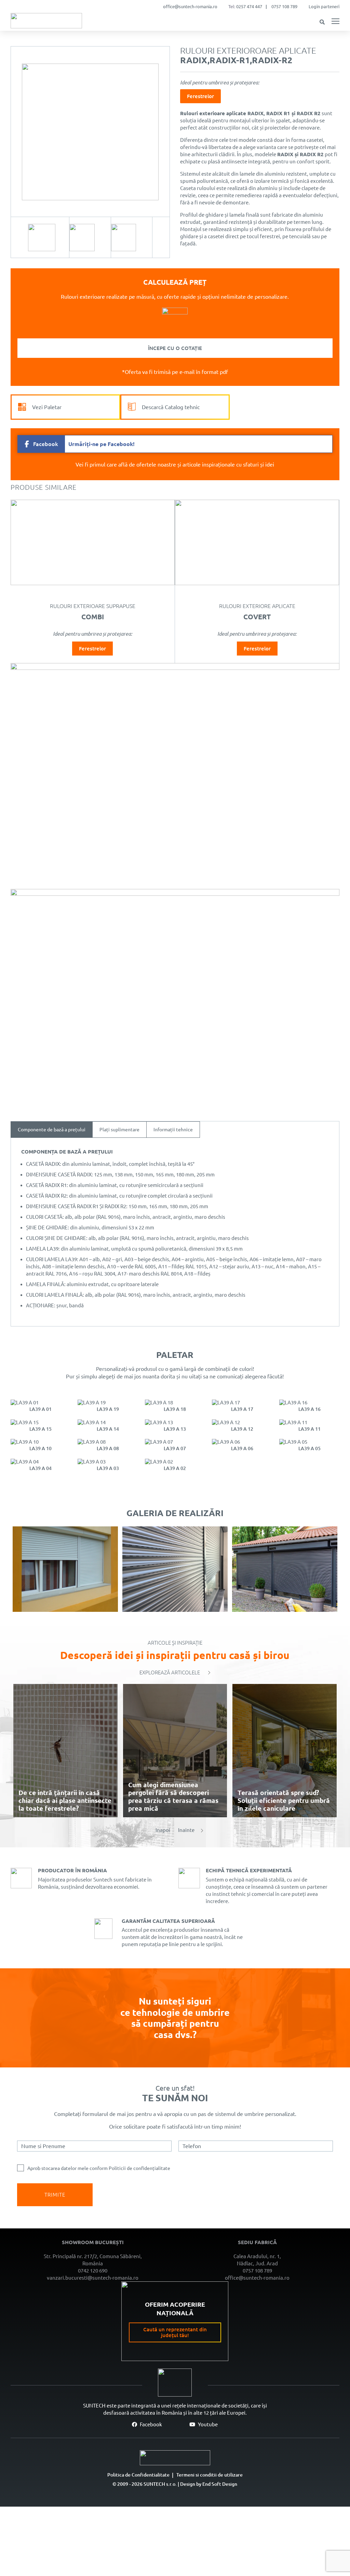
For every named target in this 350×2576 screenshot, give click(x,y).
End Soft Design (220, 2484)
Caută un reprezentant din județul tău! (175, 2333)
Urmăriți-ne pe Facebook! (84, 444)
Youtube (207, 2424)
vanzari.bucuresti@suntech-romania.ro (93, 2278)
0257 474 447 (249, 6)
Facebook (150, 2424)
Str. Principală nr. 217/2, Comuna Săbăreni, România (93, 2260)
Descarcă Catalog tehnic (171, 407)
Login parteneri (324, 6)
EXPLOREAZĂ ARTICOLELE (170, 1673)
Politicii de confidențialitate (139, 2168)
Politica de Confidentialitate (138, 2475)
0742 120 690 (93, 2271)
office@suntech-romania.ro (190, 6)
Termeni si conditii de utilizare (210, 2475)
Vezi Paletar (47, 407)
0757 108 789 (284, 6)
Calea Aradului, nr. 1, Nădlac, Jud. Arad (257, 2260)
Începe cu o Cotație (175, 348)
